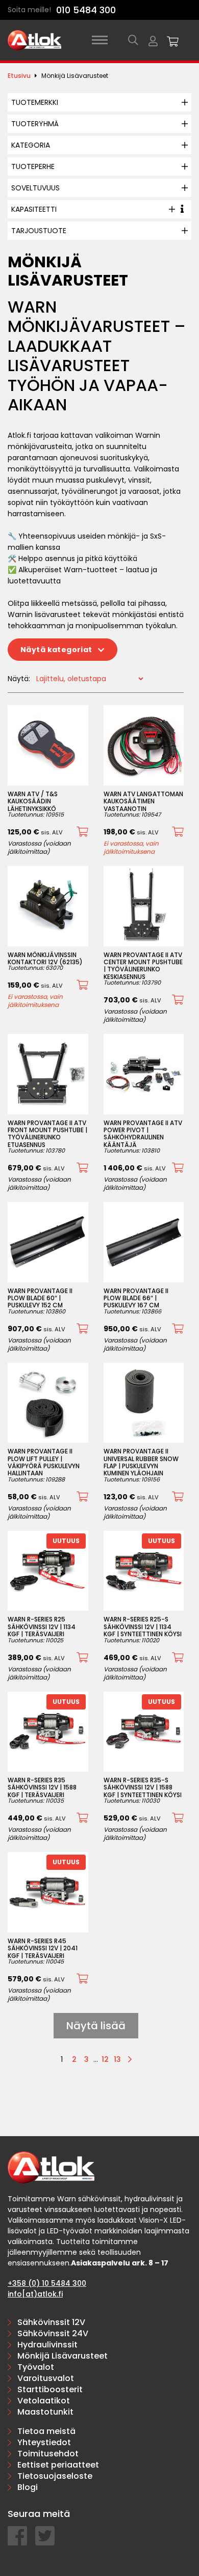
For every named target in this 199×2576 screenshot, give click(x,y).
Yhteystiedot (44, 2442)
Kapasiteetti (34, 209)
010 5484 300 (86, 10)
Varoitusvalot (46, 2378)
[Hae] (133, 40)
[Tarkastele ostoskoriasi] (173, 40)
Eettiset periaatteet (58, 2465)
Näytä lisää (96, 2026)
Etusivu (19, 76)
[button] (82, 832)
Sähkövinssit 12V (51, 2322)
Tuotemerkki (35, 102)
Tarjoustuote (39, 231)
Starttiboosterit (50, 2389)
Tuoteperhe (33, 166)
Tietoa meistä (46, 2431)
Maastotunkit (45, 2412)
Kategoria (31, 145)
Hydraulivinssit (47, 2345)
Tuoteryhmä (35, 124)
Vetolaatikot (44, 2401)
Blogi (28, 2487)
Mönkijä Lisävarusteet (63, 2356)
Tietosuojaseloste (55, 2476)
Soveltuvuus (35, 188)
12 (105, 2059)
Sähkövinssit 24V (53, 2333)
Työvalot (36, 2367)
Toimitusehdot (48, 2454)
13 (117, 2059)
